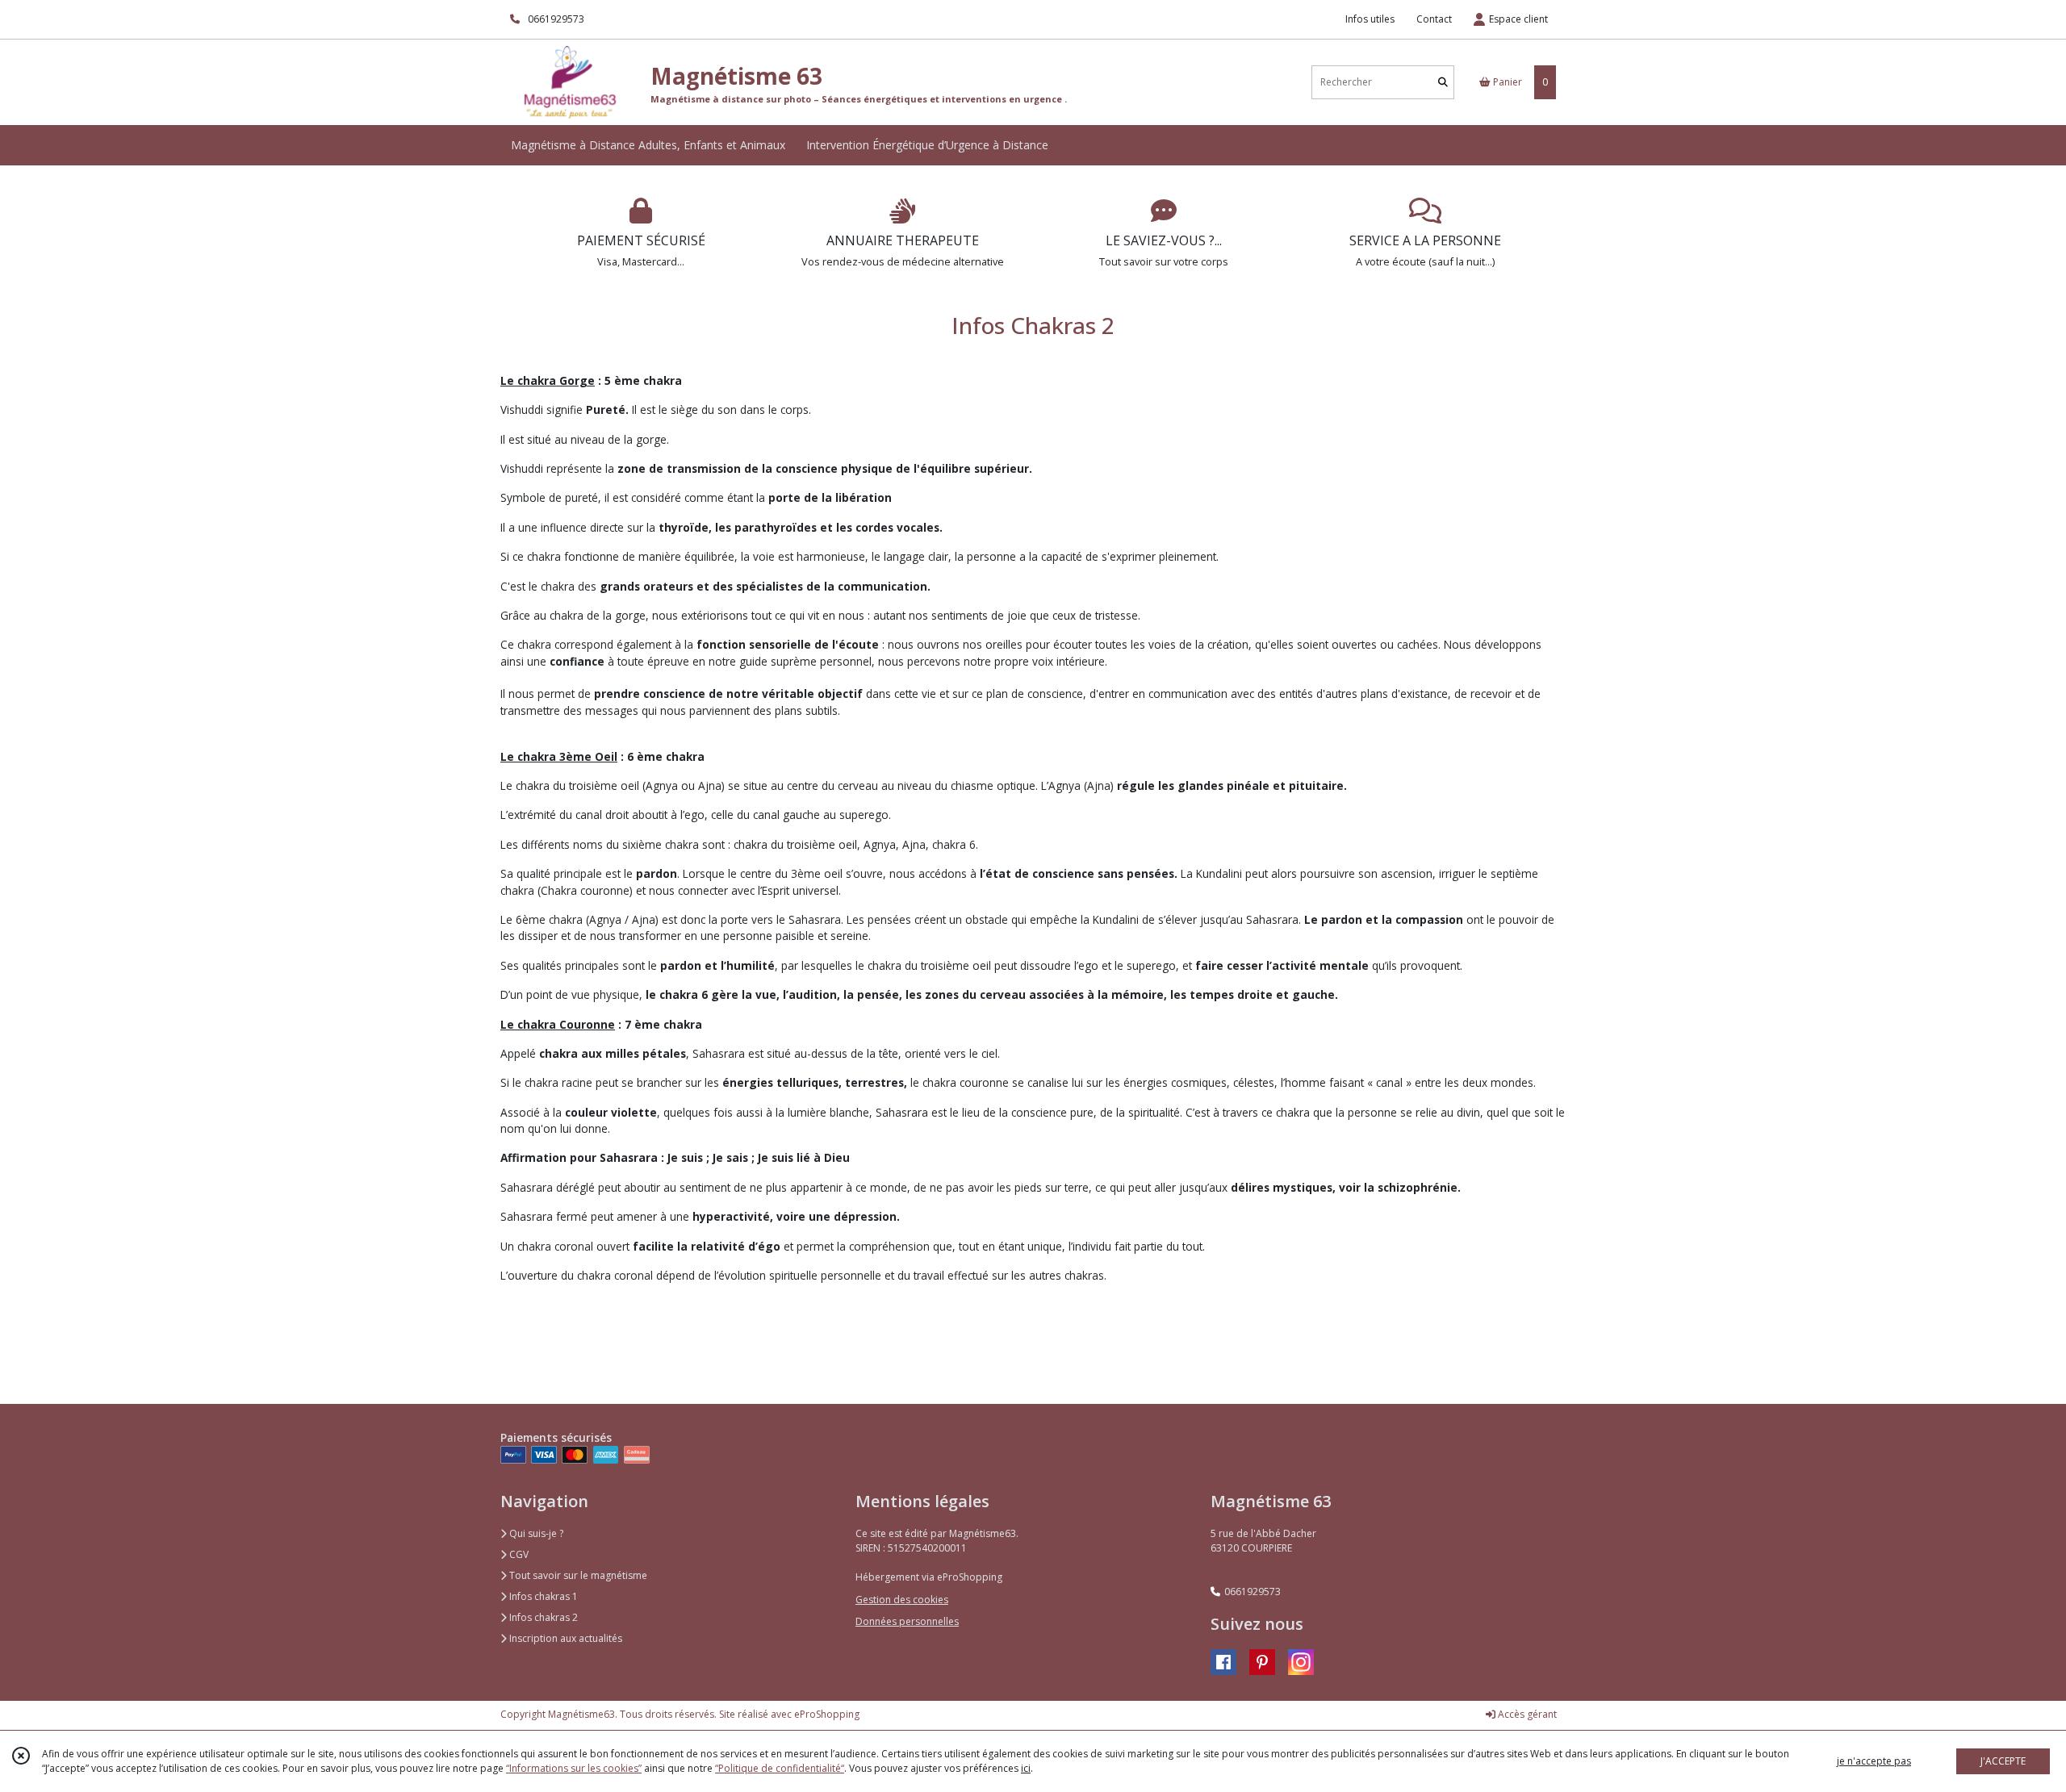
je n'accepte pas (1874, 1761)
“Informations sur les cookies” (574, 1768)
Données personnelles (907, 1621)
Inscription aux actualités (565, 1638)
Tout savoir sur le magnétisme (577, 1575)
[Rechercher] (1443, 82)
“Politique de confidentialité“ (780, 1768)
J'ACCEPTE (2003, 1761)
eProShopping (827, 1714)
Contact (1434, 19)
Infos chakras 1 (542, 1596)
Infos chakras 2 (542, 1617)
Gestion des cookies (902, 1600)
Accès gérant (1526, 1714)
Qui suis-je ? (535, 1533)
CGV (518, 1554)
